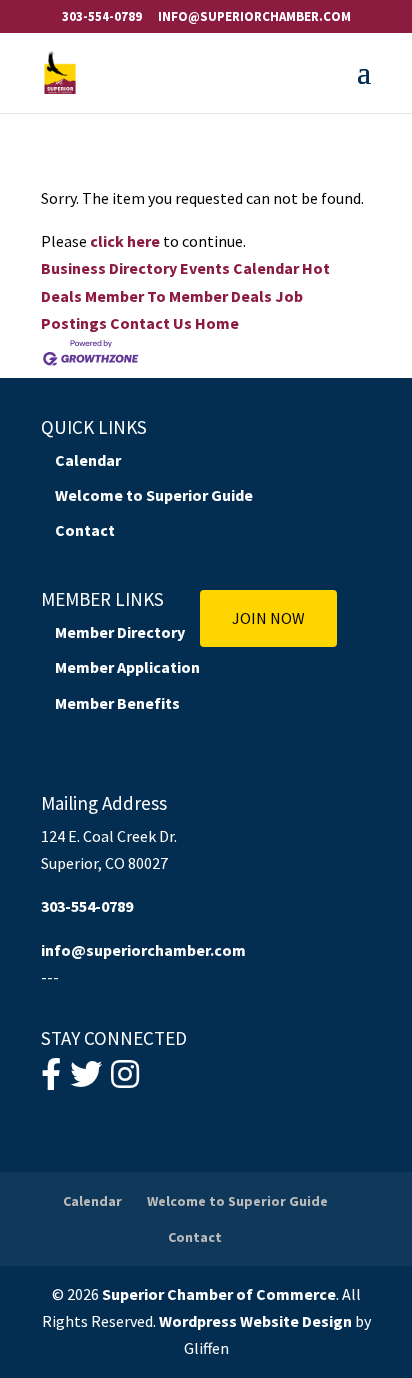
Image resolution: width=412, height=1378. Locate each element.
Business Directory (109, 268)
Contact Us (151, 323)
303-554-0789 (102, 16)
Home (217, 323)
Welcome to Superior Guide (154, 495)
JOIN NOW (268, 618)
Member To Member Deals (178, 296)
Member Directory (120, 632)
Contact (85, 530)
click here (125, 241)
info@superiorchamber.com (143, 950)
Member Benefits (117, 703)
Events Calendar (239, 268)
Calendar (88, 460)
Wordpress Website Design (255, 1321)
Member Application (127, 667)
